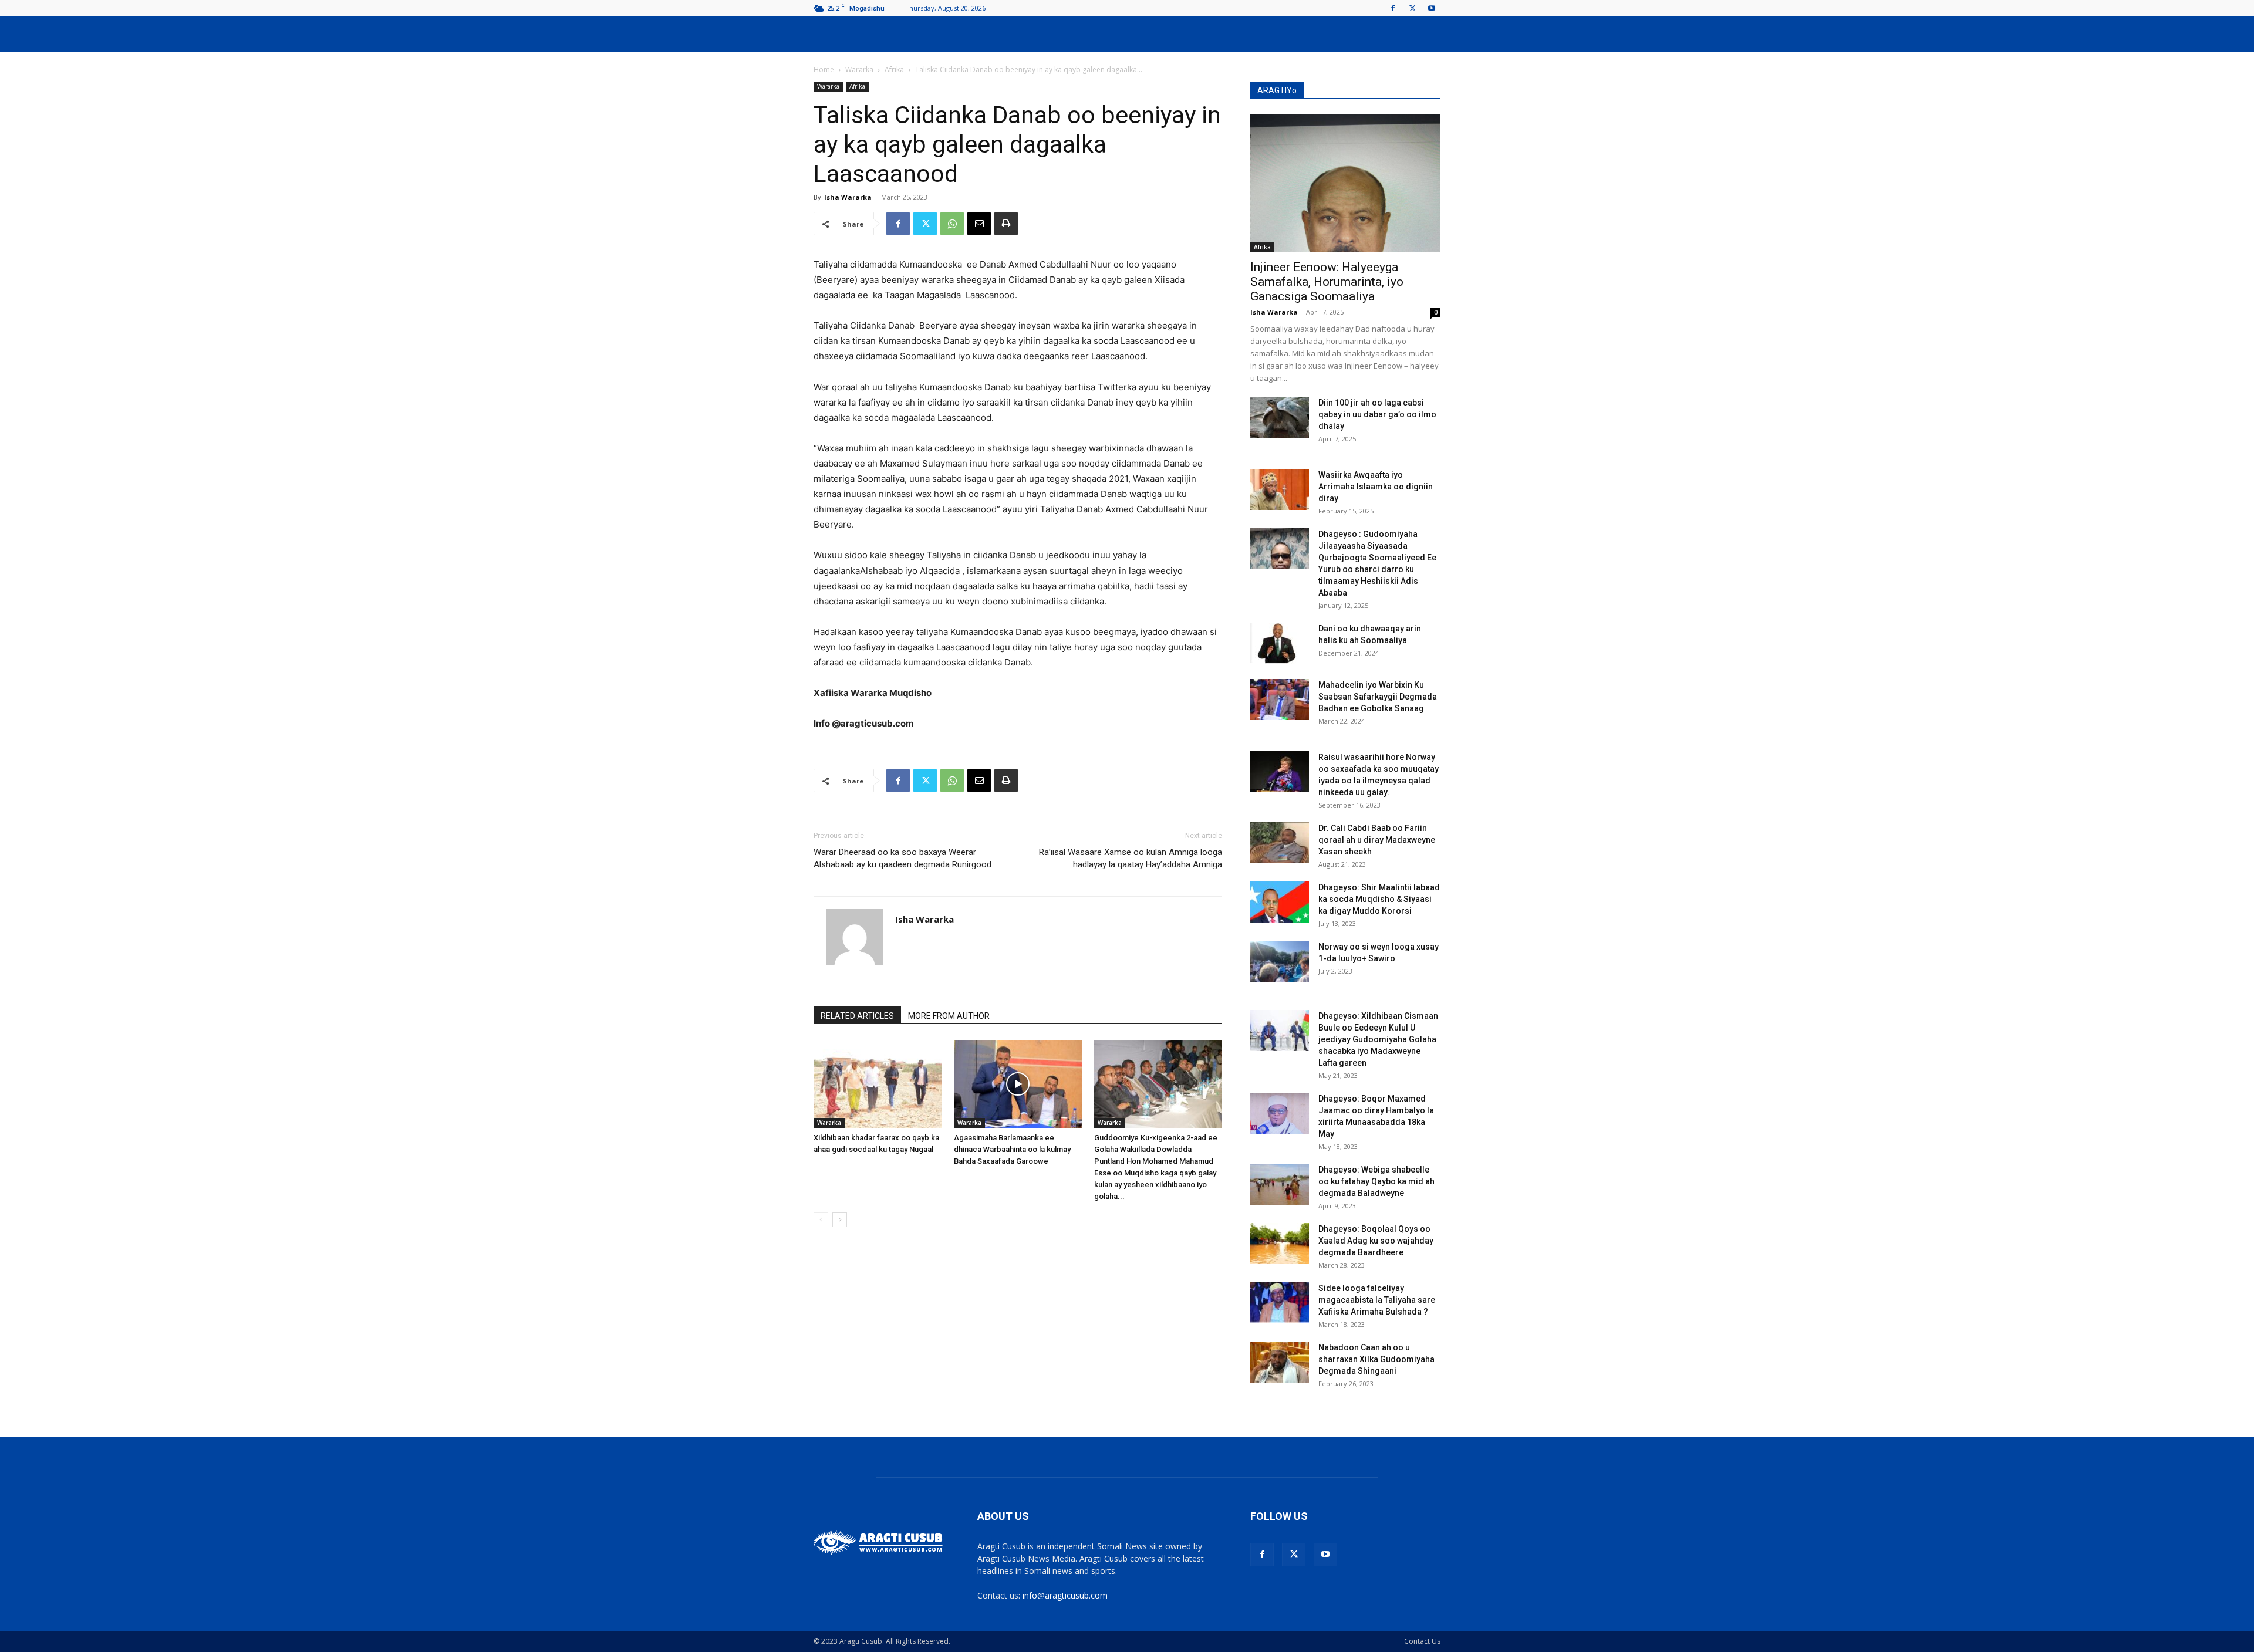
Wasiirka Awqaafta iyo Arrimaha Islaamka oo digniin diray (1376, 487)
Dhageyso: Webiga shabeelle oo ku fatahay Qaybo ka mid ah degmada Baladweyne (1376, 1181)
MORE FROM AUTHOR (949, 1016)
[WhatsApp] (952, 224)
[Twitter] (1412, 8)
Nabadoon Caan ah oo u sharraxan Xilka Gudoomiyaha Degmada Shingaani (1376, 1359)
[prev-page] (821, 1220)
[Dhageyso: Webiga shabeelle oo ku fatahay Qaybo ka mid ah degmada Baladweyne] (1280, 1184)
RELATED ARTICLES (857, 1016)
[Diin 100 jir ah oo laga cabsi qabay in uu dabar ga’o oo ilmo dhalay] (1280, 417)
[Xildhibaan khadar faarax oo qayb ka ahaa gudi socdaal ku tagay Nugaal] (878, 1084)
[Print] (1006, 224)
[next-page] (840, 1220)
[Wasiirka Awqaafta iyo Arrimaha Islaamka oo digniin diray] (1280, 489)
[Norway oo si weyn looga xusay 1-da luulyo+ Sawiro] (1280, 961)
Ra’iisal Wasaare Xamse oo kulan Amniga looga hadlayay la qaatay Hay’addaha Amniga (1131, 858)
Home (824, 70)
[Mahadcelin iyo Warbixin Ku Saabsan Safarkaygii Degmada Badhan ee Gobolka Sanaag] (1280, 700)
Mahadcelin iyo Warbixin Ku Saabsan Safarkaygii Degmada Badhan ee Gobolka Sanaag (1378, 697)
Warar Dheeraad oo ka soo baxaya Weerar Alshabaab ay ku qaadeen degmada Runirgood (902, 858)
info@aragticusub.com (1065, 1595)
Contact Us (1422, 1641)
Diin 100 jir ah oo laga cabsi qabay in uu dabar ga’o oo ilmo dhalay (1377, 414)
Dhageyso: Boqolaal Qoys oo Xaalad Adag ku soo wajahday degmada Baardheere (1376, 1241)
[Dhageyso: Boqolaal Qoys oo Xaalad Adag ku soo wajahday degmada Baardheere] (1280, 1244)
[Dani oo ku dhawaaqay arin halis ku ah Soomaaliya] (1280, 643)
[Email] (979, 224)
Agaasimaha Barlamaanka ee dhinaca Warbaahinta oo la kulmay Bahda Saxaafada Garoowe (1012, 1149)
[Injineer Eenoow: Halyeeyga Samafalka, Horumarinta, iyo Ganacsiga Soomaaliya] (1345, 183)
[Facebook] (1393, 8)
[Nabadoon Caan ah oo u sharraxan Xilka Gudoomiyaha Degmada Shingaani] (1280, 1362)
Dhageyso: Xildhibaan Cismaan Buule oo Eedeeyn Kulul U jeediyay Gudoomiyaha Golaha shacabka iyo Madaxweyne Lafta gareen (1378, 1039)
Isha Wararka (848, 197)
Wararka (859, 70)
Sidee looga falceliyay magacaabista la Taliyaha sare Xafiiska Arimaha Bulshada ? (1377, 1300)
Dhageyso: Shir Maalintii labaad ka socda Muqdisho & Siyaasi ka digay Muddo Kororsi (1379, 899)
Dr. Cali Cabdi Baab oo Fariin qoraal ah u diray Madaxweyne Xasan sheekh (1377, 840)
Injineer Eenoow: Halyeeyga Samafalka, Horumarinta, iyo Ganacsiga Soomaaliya (1327, 282)
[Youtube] (1432, 8)
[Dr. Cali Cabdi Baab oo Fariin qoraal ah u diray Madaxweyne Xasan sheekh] (1280, 843)
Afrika (894, 70)
